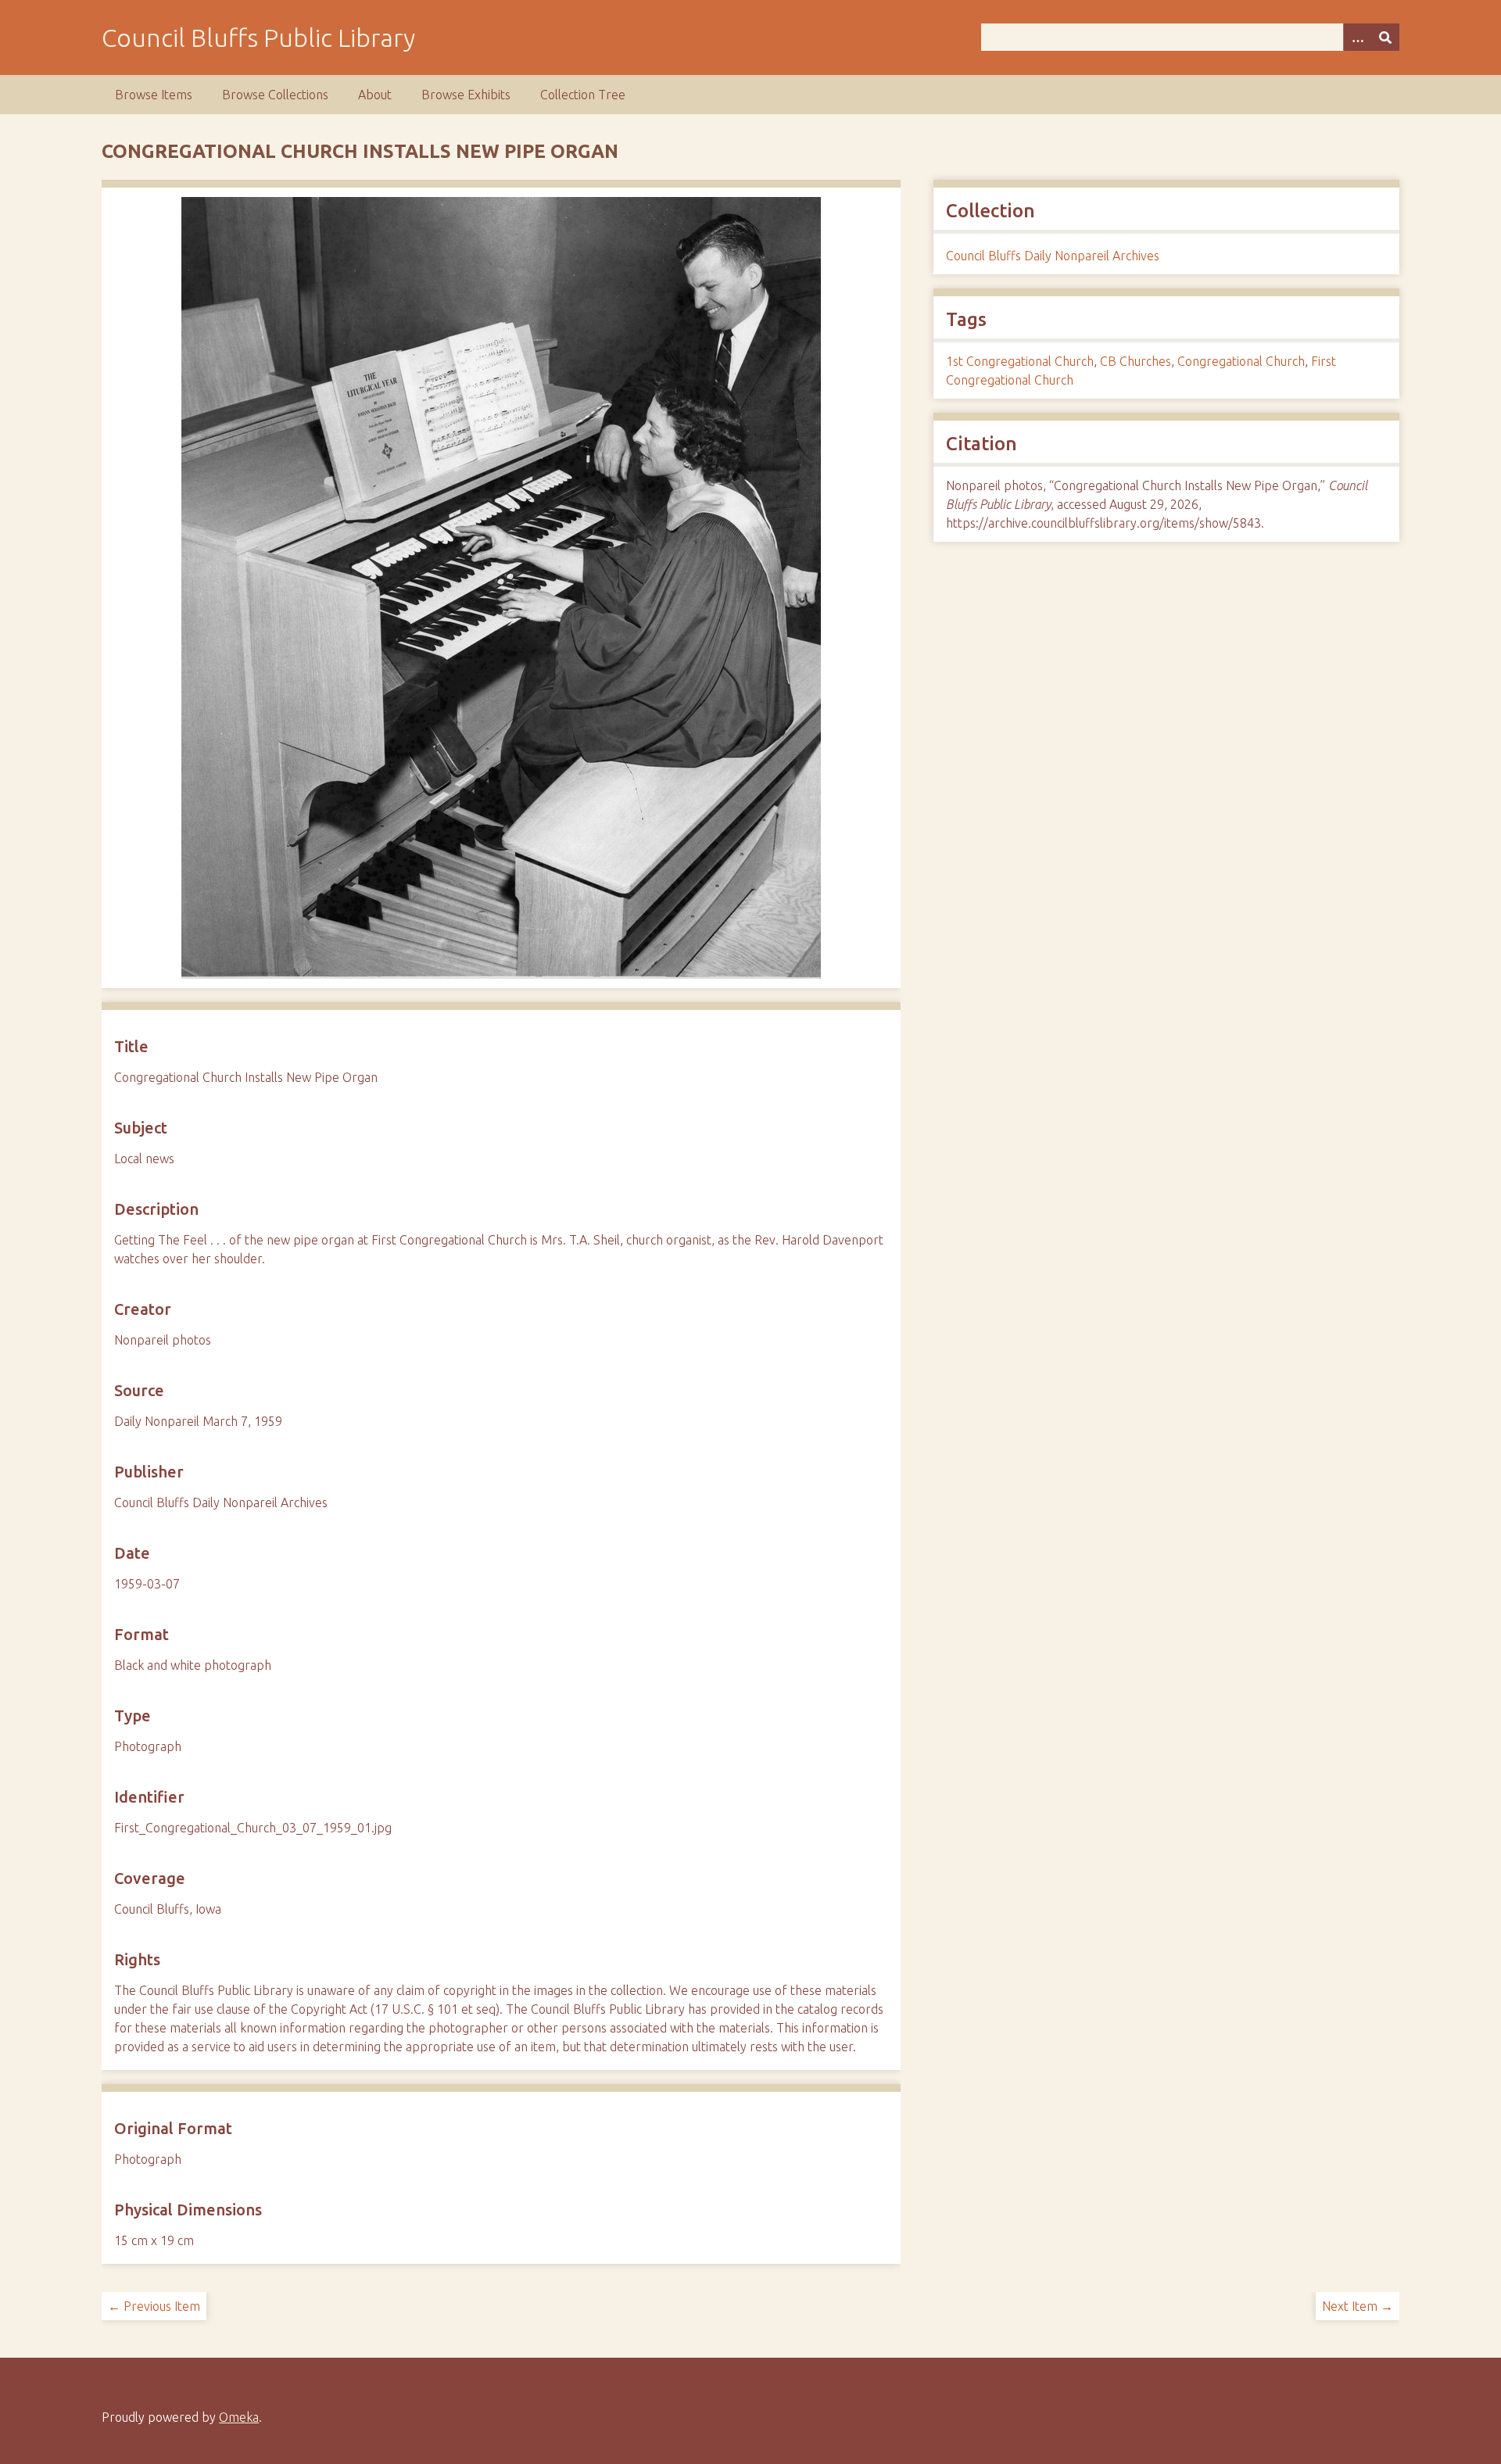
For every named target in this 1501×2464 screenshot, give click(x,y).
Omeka (239, 2417)
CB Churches (1136, 361)
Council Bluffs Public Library (258, 38)
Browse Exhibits (466, 95)
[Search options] (1357, 37)
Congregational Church (1241, 361)
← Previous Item (154, 2306)
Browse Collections (275, 95)
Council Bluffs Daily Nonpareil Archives (1053, 256)
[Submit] (1385, 37)
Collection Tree (583, 95)
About (375, 95)
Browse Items (154, 95)
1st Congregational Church (1020, 361)
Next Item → (1358, 2306)
